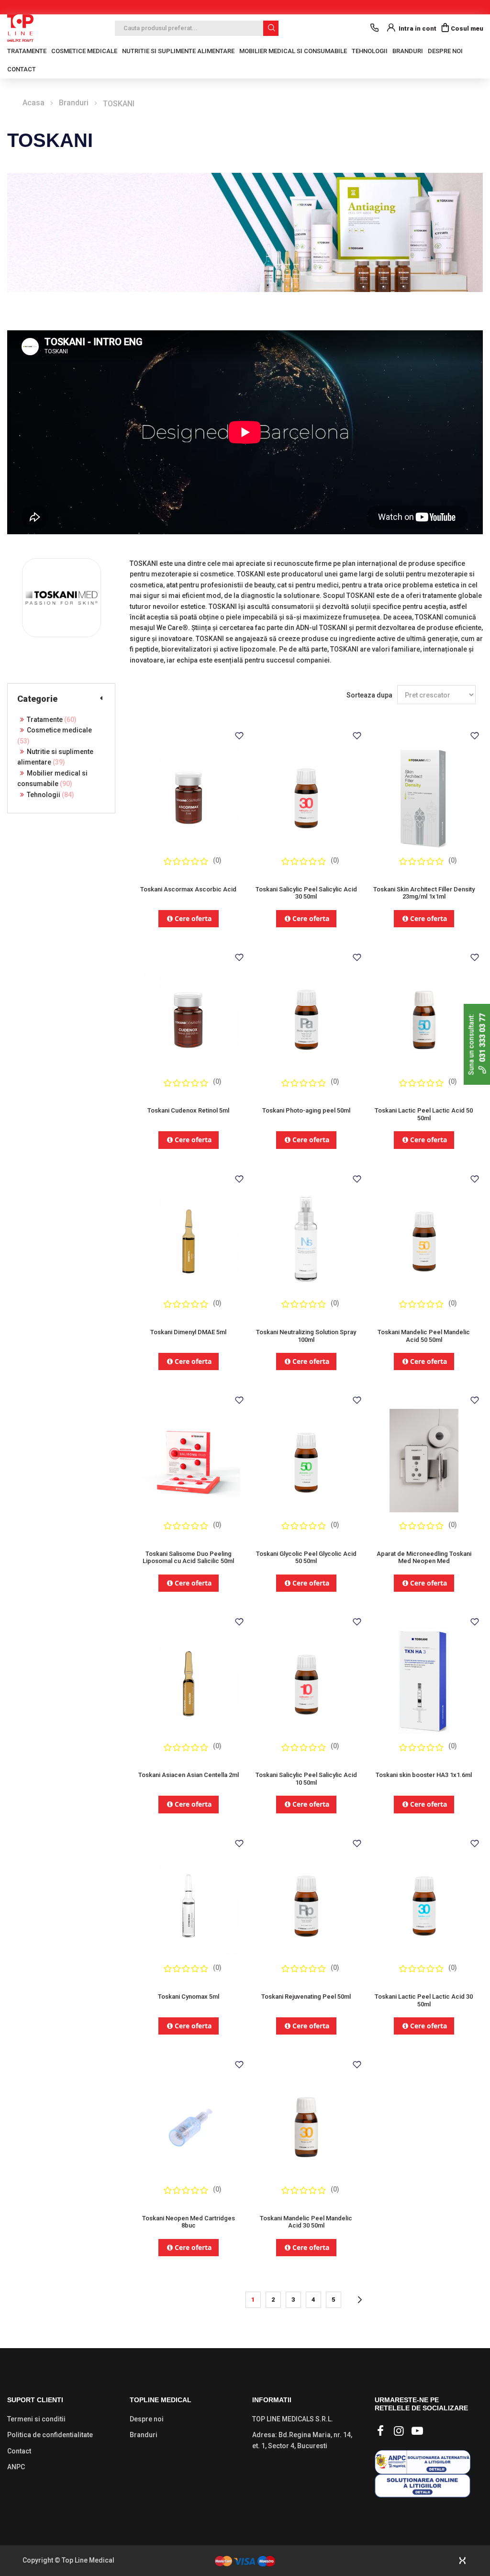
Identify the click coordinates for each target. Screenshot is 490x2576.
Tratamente (50, 720)
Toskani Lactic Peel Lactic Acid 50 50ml (424, 1114)
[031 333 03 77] (374, 28)
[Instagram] (399, 2431)
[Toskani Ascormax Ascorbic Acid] (189, 792)
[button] (239, 736)
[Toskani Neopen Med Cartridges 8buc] (189, 2120)
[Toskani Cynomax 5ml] (189, 1899)
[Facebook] (380, 2431)
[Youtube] (417, 2431)
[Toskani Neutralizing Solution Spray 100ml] (306, 1235)
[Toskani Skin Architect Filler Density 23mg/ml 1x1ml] (424, 792)
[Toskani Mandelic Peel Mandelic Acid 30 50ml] (306, 2120)
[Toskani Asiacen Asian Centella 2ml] (189, 1678)
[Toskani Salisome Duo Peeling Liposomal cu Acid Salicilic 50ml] (189, 1456)
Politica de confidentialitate (50, 2435)
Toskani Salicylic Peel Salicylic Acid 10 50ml (306, 1779)
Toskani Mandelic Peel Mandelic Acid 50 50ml (424, 1336)
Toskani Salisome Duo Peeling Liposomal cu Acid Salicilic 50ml (188, 1558)
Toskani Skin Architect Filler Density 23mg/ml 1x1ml (424, 893)
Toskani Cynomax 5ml (189, 1997)
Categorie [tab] (37, 699)
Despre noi (445, 51)
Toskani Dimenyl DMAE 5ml (188, 1332)
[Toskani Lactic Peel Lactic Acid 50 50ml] (424, 1013)
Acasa (33, 103)
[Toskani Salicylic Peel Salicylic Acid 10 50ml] (306, 1678)
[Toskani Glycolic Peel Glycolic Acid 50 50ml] (306, 1456)
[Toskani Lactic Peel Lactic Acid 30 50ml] (424, 1899)
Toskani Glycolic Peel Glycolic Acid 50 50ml (306, 1558)
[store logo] (20, 28)
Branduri (408, 51)
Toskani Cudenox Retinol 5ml (188, 1110)
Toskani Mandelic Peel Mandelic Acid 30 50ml (306, 2222)
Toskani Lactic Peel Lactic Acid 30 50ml (424, 2000)
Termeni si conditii (36, 2419)
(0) (217, 860)
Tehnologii (49, 795)
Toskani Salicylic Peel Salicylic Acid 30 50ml (306, 893)
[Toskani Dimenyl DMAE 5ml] (189, 1235)
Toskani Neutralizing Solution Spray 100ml (306, 1336)
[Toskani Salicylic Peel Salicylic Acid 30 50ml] (306, 792)
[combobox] (197, 28)
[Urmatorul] (359, 2300)
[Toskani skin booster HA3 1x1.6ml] (424, 1678)
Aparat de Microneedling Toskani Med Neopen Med (424, 1558)
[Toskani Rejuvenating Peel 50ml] (306, 1899)
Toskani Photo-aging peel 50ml (306, 1110)
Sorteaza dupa (369, 695)
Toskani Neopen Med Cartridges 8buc (189, 2222)
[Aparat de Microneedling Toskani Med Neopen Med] (424, 1456)
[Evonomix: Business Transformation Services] (462, 2561)
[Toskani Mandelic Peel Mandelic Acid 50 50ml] (424, 1235)
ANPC (16, 2467)
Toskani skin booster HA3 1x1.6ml (424, 1775)
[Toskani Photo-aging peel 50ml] (306, 1013)
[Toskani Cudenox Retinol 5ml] (189, 1013)
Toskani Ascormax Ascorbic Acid (188, 889)
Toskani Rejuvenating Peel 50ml (306, 1997)
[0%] (186, 861)
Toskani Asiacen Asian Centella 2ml (189, 1775)
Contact (22, 69)
